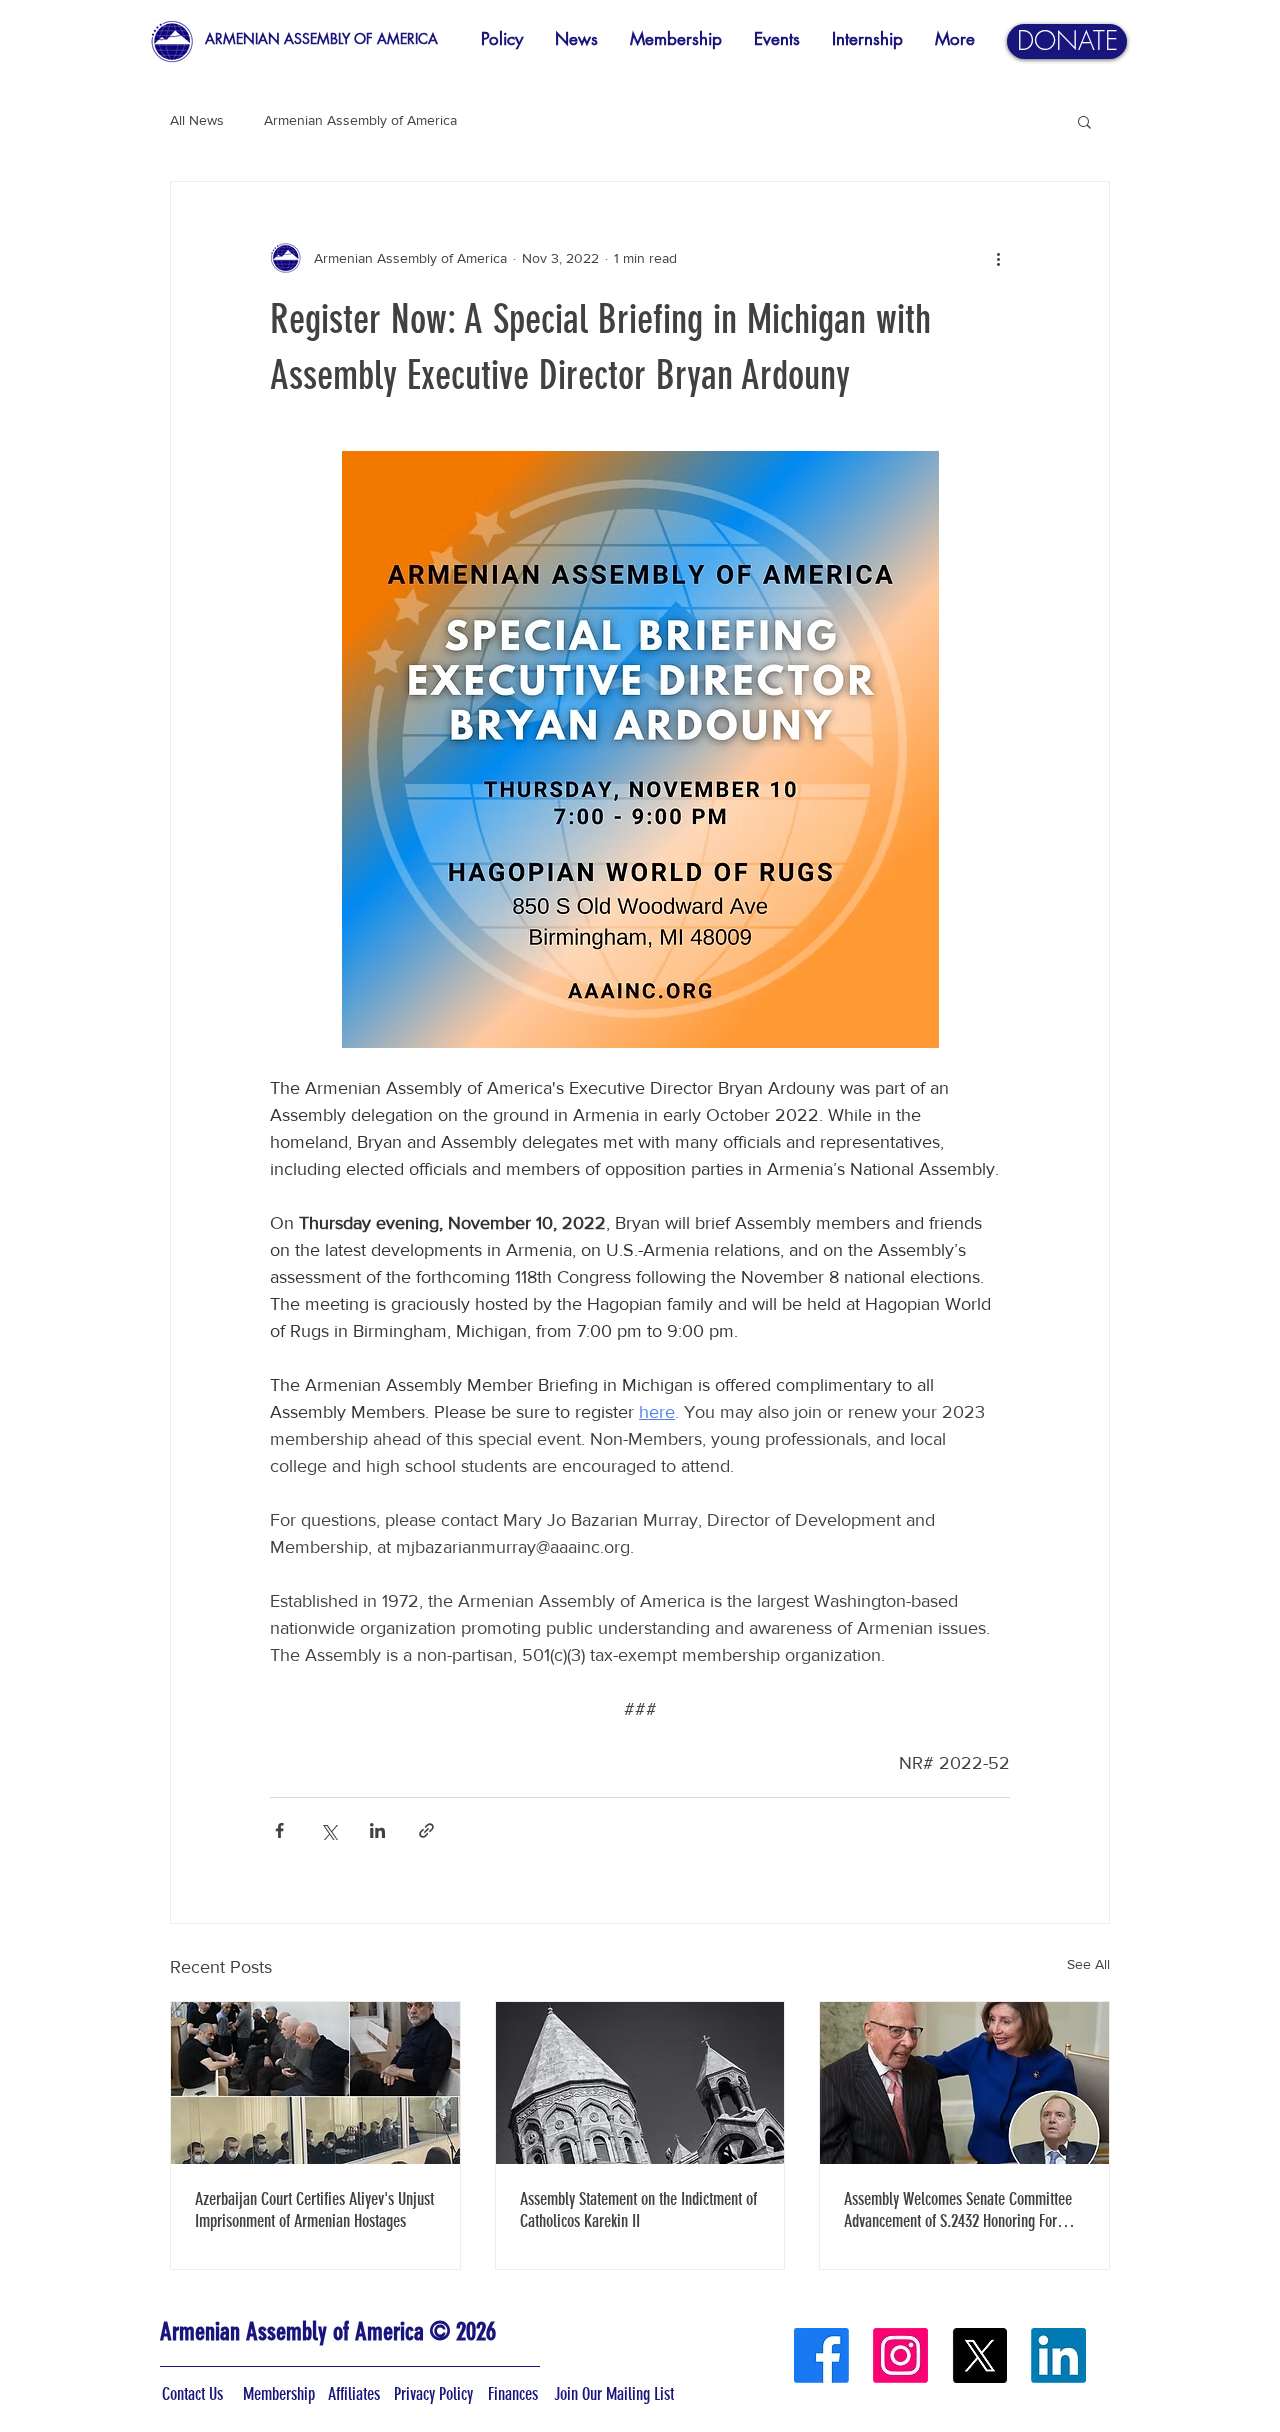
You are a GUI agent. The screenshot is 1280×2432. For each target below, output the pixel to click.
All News (197, 120)
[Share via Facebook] (279, 1830)
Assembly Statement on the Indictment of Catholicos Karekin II (638, 2210)
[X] (979, 2355)
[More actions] (998, 258)
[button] (1084, 121)
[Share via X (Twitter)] (328, 1830)
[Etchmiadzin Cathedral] (640, 2083)
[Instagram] (900, 2355)
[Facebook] (821, 2355)
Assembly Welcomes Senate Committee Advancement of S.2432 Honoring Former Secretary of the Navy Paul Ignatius (962, 2210)
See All (1088, 1964)
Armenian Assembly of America (360, 120)
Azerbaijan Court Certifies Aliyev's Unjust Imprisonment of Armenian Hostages (314, 2210)
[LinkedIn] (1058, 2355)
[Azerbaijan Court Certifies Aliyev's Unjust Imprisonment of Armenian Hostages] (315, 2083)
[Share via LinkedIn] (377, 1830)
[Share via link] (426, 1830)
